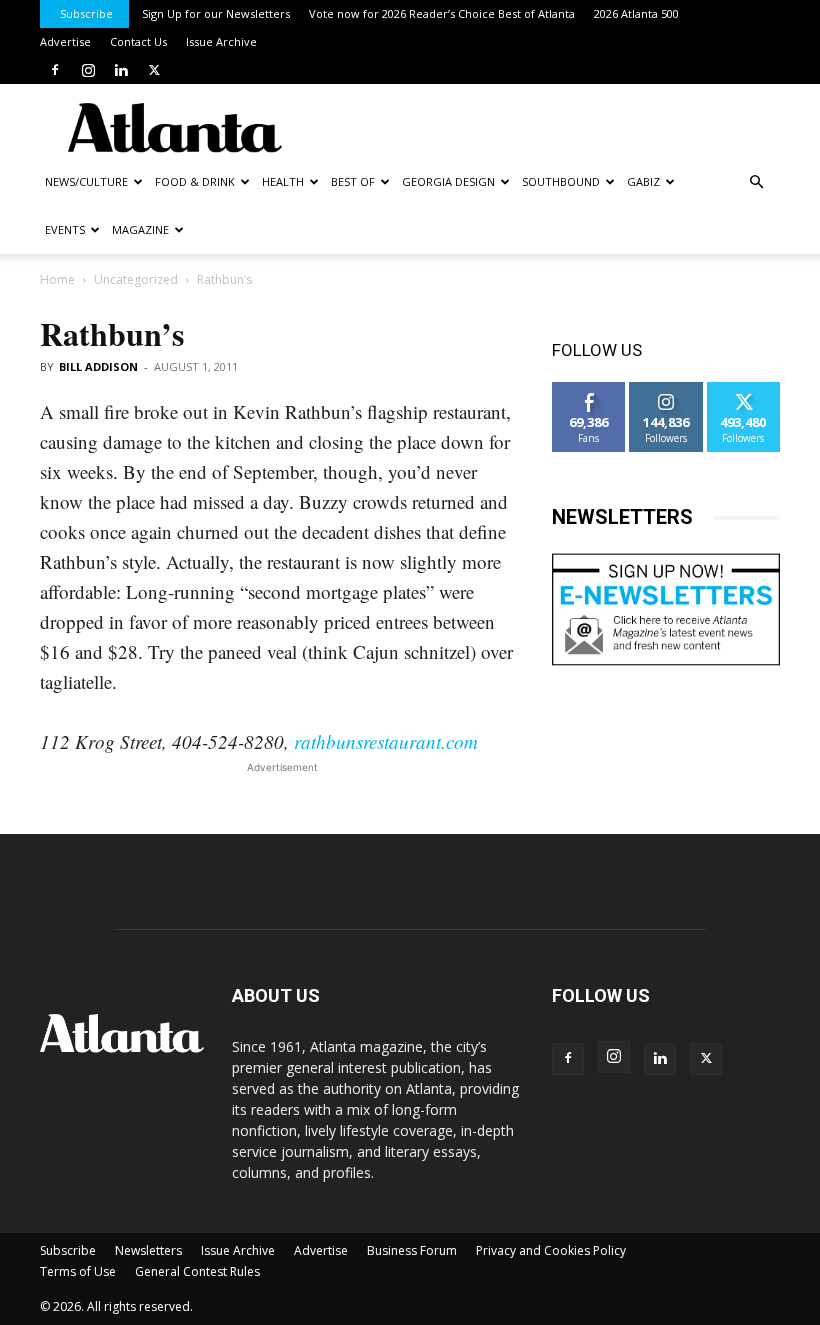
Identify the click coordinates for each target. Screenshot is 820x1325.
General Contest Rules (197, 1271)
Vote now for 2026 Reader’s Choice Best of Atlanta (442, 13)
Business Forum (412, 1250)
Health (283, 181)
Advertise (65, 41)
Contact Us (138, 41)
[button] (756, 182)
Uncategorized (136, 279)
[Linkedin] (121, 70)
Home (57, 279)
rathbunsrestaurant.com (386, 741)
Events (65, 229)
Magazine (140, 229)
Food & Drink (195, 181)
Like (589, 389)
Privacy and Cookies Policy (551, 1250)
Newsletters (148, 1250)
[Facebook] (55, 70)
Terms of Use (78, 1271)
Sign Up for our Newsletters (216, 13)
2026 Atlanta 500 (636, 13)
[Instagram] (88, 70)
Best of (353, 181)
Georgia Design (448, 181)
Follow (666, 389)
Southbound (561, 181)
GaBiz (643, 181)
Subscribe (86, 13)
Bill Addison (98, 366)
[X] (154, 70)
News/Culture (86, 181)
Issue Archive (221, 41)
